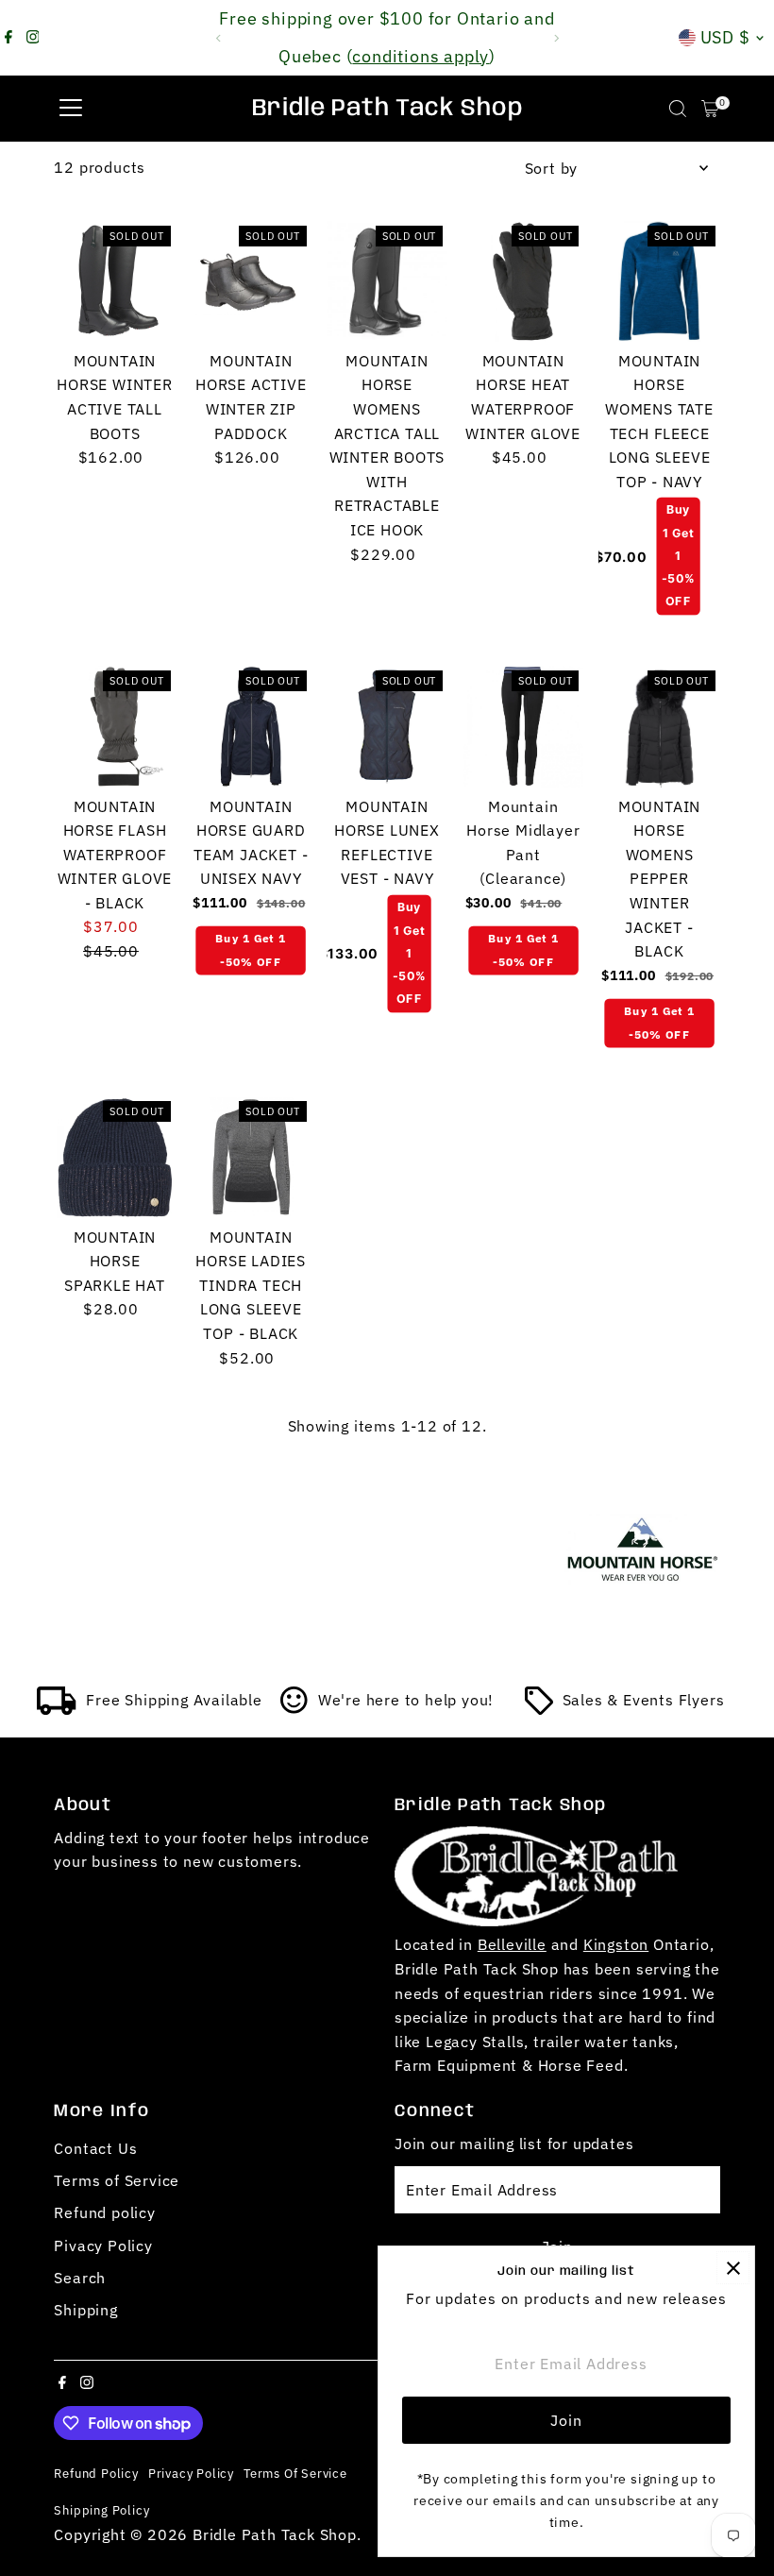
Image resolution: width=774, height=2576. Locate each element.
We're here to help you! (406, 1700)
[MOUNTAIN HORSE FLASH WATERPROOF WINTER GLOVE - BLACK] (114, 726)
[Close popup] (733, 2268)
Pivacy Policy (103, 2246)
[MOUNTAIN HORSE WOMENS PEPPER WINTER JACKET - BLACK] (659, 726)
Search (80, 2278)
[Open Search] (678, 109)
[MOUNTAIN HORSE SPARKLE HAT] (114, 1157)
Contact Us (95, 2148)
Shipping (85, 2310)
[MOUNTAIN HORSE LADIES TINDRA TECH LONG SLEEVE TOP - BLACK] (251, 1157)
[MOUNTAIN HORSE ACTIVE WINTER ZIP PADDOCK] (251, 281)
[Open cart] (710, 109)
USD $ (726, 37)
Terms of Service (117, 2180)
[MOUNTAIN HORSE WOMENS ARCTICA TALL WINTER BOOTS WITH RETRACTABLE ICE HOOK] (387, 281)
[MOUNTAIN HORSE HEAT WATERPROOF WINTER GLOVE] (523, 281)
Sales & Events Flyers (644, 1700)
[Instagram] (33, 38)
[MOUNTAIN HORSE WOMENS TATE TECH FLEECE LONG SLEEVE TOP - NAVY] (659, 281)
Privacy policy (191, 2473)
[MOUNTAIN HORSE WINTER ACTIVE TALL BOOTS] (114, 281)
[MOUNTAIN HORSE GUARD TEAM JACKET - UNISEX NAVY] (251, 726)
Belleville (512, 1944)
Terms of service (295, 2473)
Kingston (616, 1944)
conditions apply (421, 56)
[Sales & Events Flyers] (539, 1709)
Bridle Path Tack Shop (387, 109)
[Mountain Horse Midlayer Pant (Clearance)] (523, 726)
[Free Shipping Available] (57, 1709)
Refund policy (104, 2212)
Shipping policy (101, 2510)
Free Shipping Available (174, 1700)
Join (566, 2420)
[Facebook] (8, 38)
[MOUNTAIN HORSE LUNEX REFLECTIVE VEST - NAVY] (387, 726)
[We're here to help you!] (294, 1709)
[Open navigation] (71, 109)
